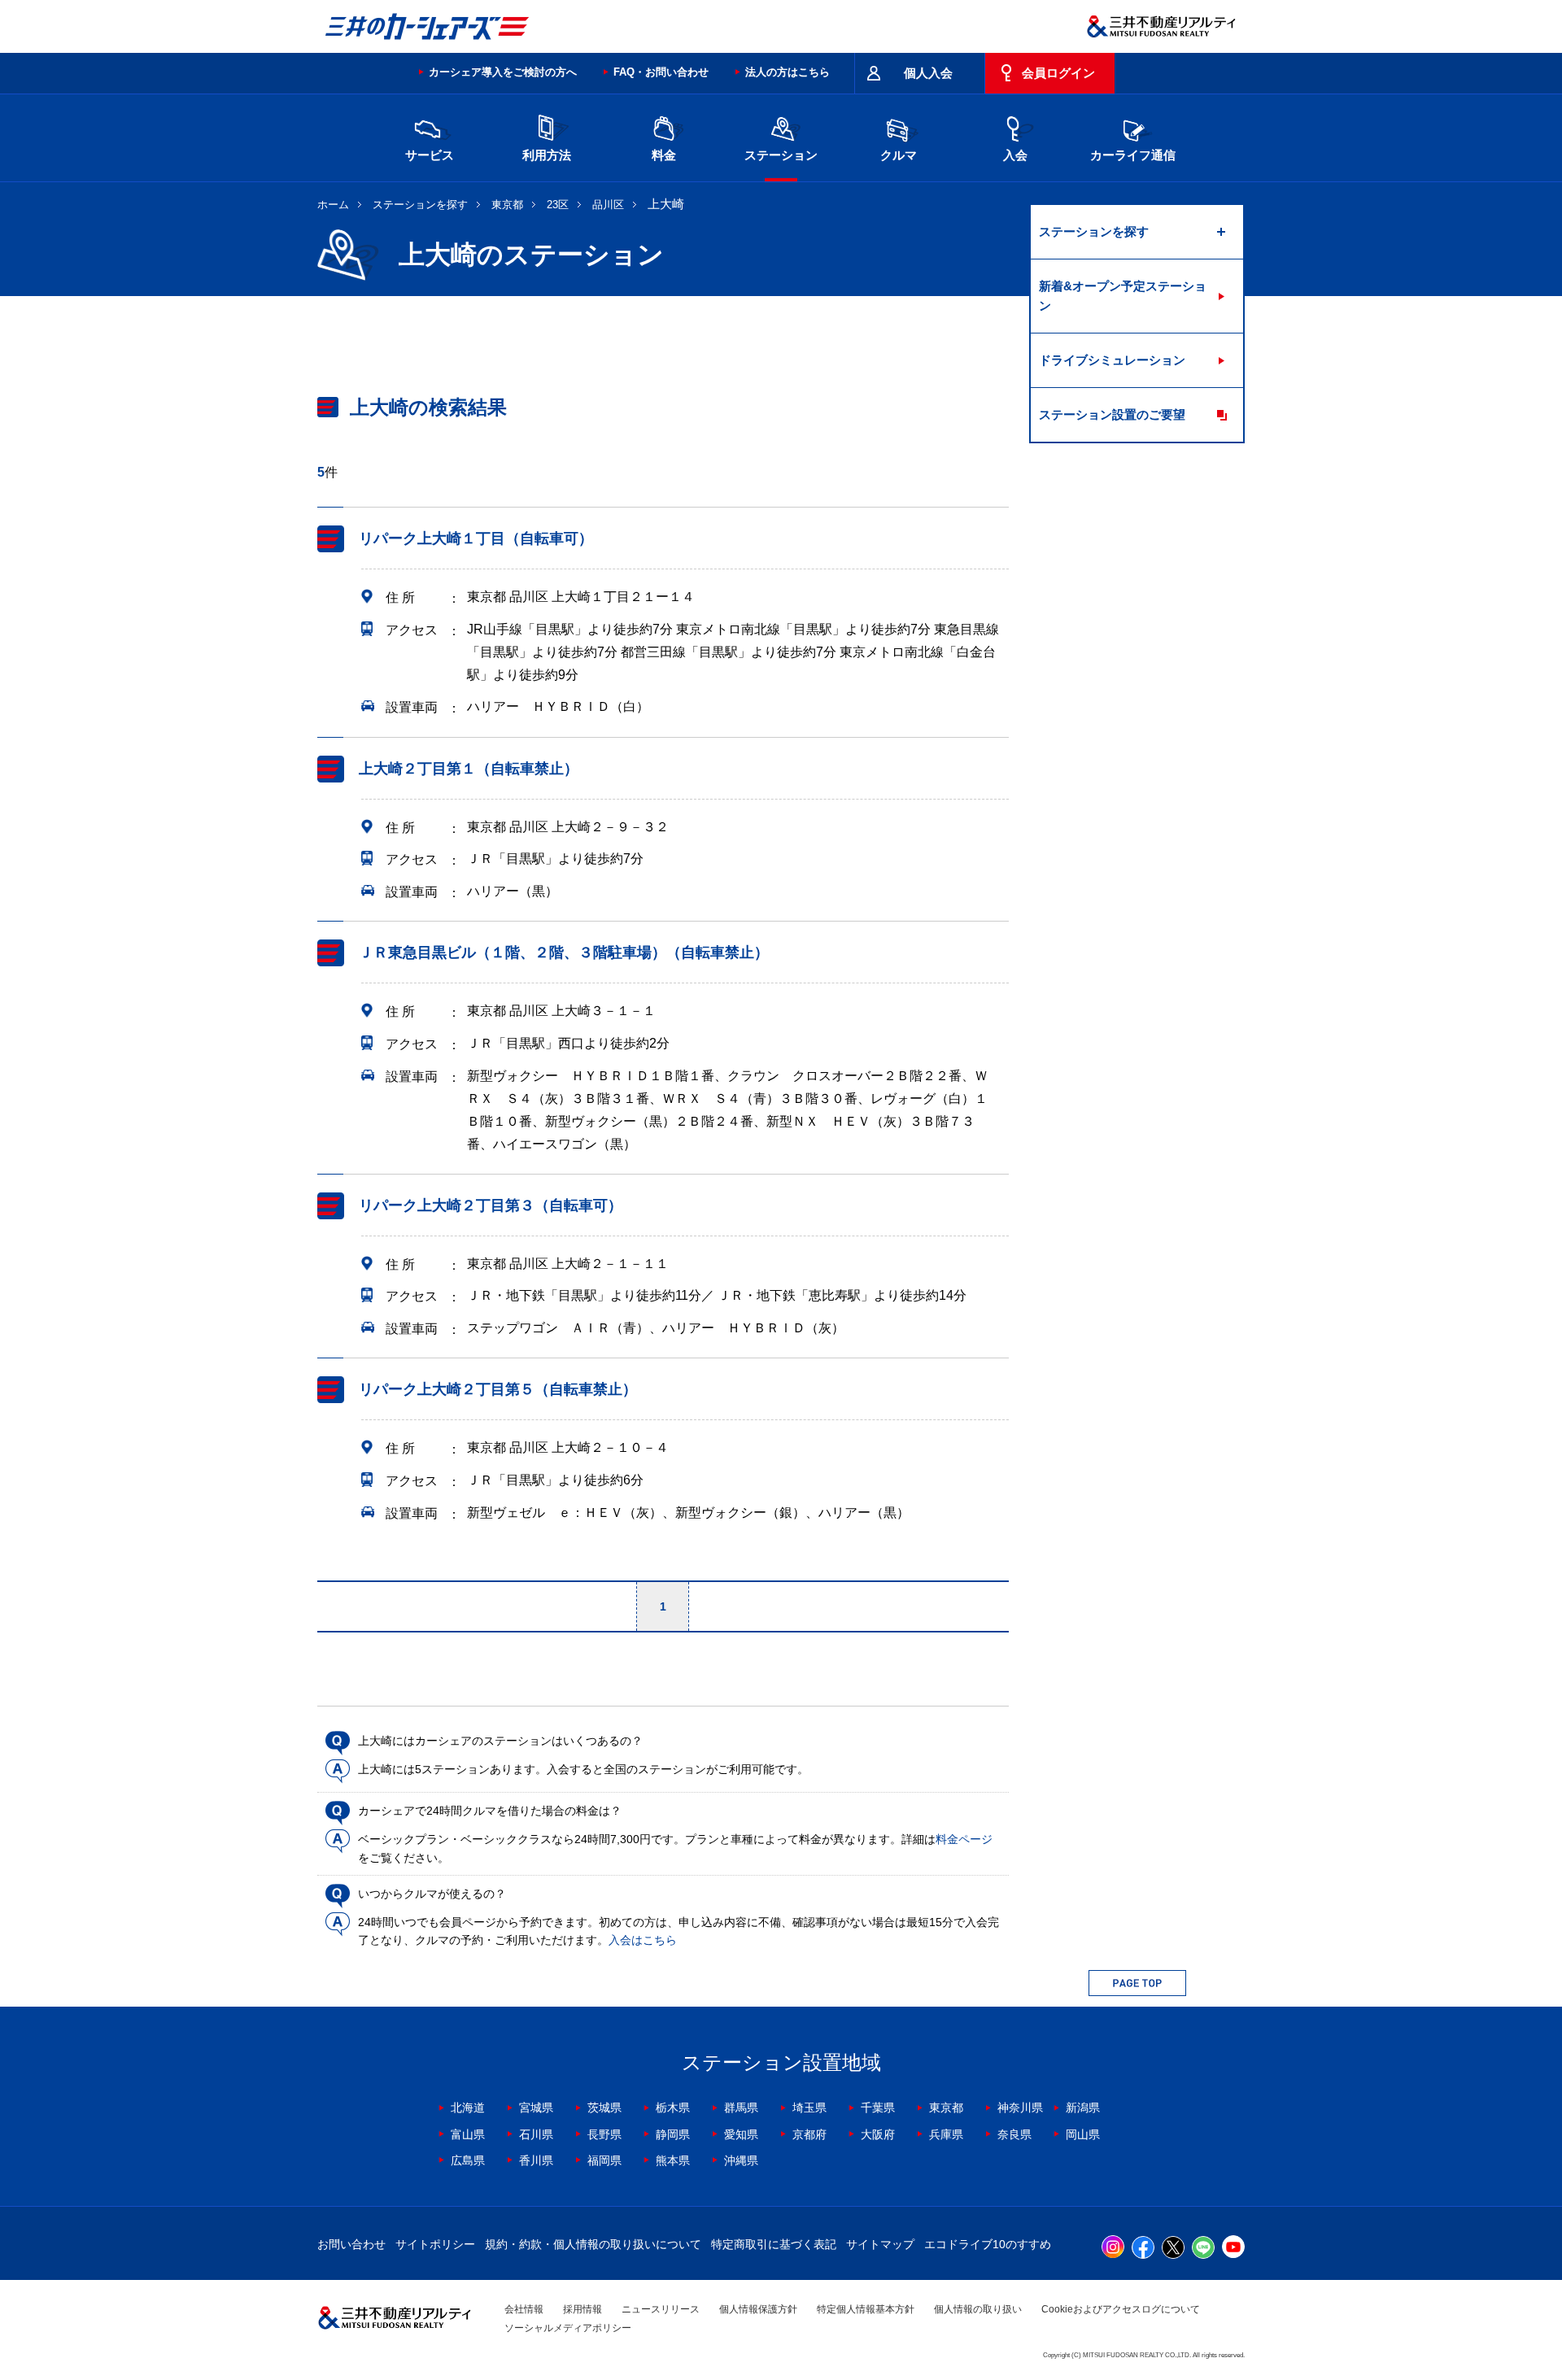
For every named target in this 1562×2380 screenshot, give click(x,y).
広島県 (468, 2160)
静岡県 (673, 2134)
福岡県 (604, 2160)
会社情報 (524, 2309)
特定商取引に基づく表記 (774, 2244)
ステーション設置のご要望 (1112, 414)
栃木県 (673, 2108)
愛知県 (741, 2134)
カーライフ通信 (1133, 155)
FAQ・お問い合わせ (661, 72)
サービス (430, 155)
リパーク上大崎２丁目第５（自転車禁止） (498, 1389)
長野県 (604, 2134)
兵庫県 (946, 2134)
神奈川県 (1020, 2108)
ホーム (333, 205)
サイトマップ (880, 2244)
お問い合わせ (351, 2244)
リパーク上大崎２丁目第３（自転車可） (491, 1205)
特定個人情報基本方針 (866, 2309)
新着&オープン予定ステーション (1123, 296)
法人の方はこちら (788, 72)
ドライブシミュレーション (1112, 360)
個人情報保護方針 (758, 2309)
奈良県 (1014, 2134)
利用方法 (547, 155)
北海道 (468, 2108)
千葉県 (878, 2108)
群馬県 (741, 2108)
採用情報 (582, 2309)
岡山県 (1083, 2134)
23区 (558, 205)
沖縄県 (741, 2160)
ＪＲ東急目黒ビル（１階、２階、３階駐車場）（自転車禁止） (564, 952)
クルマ (899, 155)
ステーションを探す (420, 205)
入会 (1015, 155)
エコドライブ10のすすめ (988, 2244)
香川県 (536, 2160)
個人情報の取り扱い (978, 2309)
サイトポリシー (435, 2244)
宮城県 (536, 2108)
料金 (664, 155)
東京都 (507, 205)
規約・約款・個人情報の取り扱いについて (593, 2244)
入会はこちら (643, 1940)
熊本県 (673, 2160)
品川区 (608, 205)
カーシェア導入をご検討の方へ (503, 72)
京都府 (809, 2134)
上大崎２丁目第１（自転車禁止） (469, 769)
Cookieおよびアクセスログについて (1121, 2309)
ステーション (781, 155)
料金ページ (964, 1839)
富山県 (468, 2134)
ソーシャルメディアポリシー (568, 2328)
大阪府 (878, 2134)
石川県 (536, 2134)
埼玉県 (809, 2108)
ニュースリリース (661, 2309)
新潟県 (1083, 2108)
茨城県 (604, 2108)
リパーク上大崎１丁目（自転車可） (476, 538)
